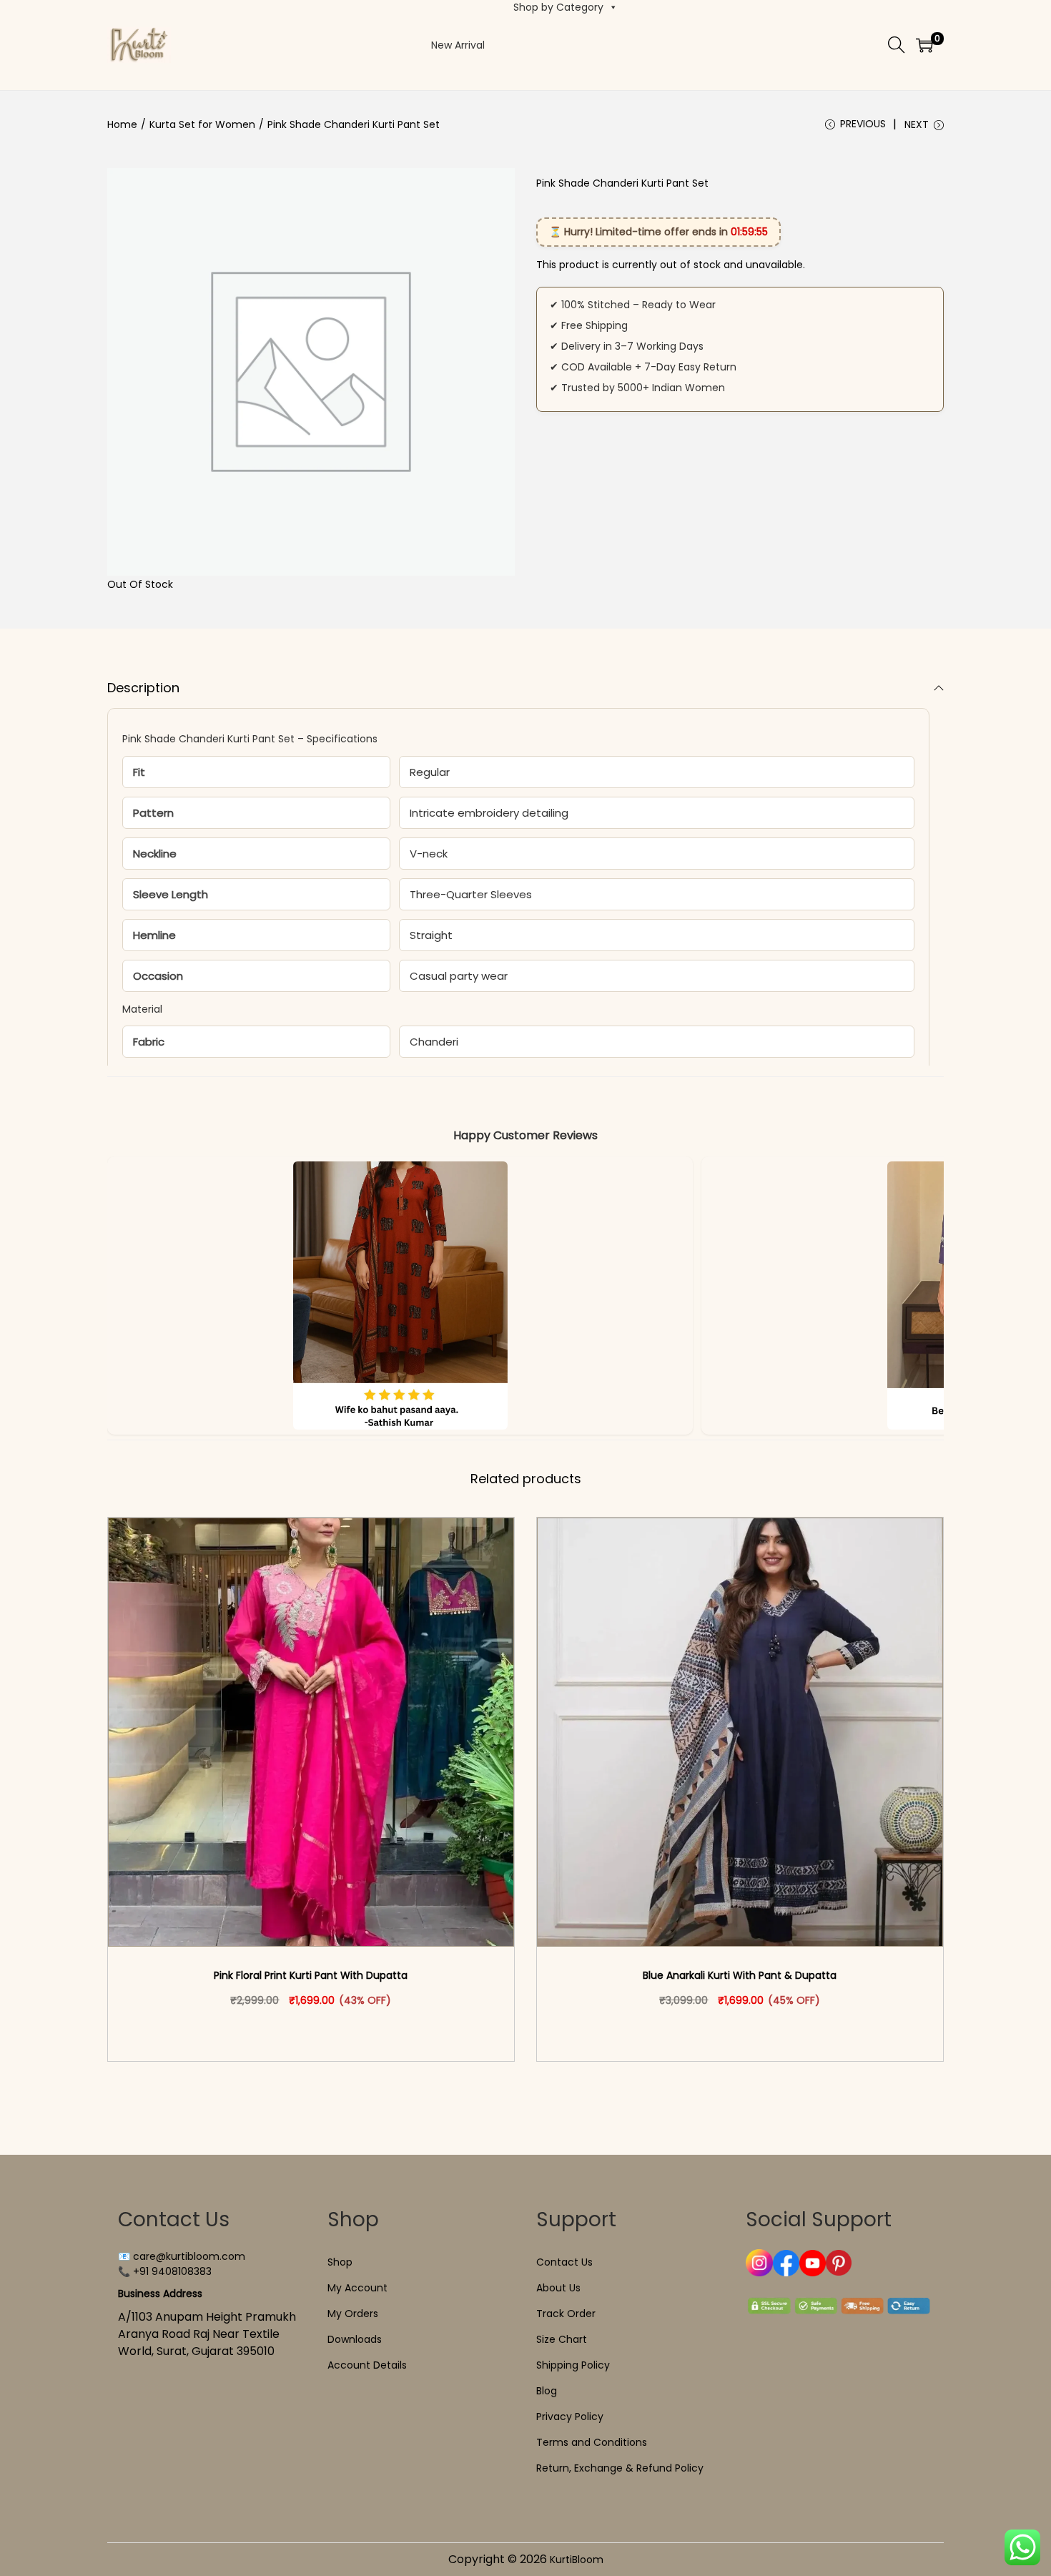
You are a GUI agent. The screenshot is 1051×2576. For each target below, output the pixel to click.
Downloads (355, 2339)
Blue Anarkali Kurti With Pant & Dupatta (740, 1975)
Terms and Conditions (592, 2442)
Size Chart (562, 2339)
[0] (924, 45)
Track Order (566, 2314)
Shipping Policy (573, 2365)
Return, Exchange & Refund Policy (620, 2468)
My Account (357, 2288)
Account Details (367, 2365)
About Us (558, 2288)
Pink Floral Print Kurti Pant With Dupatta (311, 1975)
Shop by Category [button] (558, 7)
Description (143, 688)
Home (122, 124)
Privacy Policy (570, 2417)
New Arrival (458, 45)
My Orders (353, 2314)
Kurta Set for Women (202, 124)
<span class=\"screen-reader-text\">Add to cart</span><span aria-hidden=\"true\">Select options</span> (317, 2030)
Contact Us (564, 2262)
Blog (547, 2391)
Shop (340, 2262)
